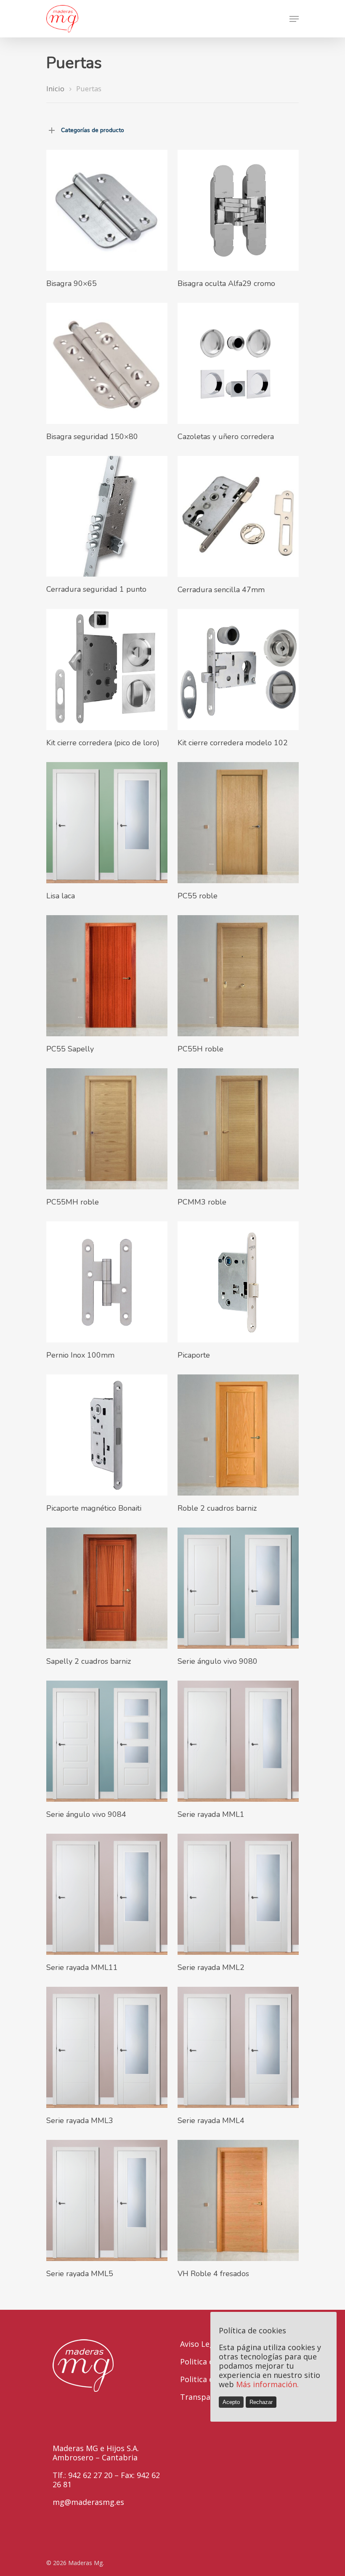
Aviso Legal (200, 2344)
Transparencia (206, 2397)
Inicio (55, 89)
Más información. (267, 2384)
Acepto (231, 2402)
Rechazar (261, 2402)
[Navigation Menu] (294, 19)
